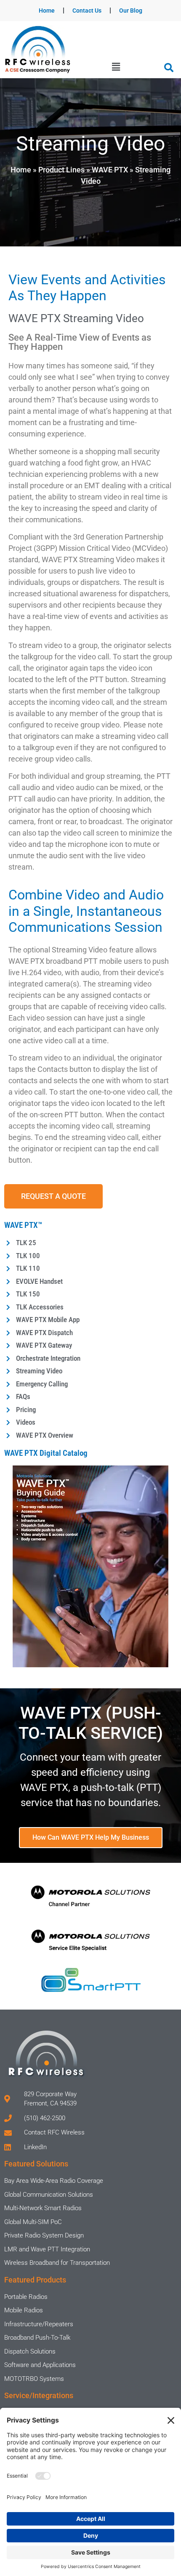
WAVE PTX (110, 170)
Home (47, 11)
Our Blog (131, 11)
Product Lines (61, 170)
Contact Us (87, 11)
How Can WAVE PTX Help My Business (91, 1837)
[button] (116, 67)
